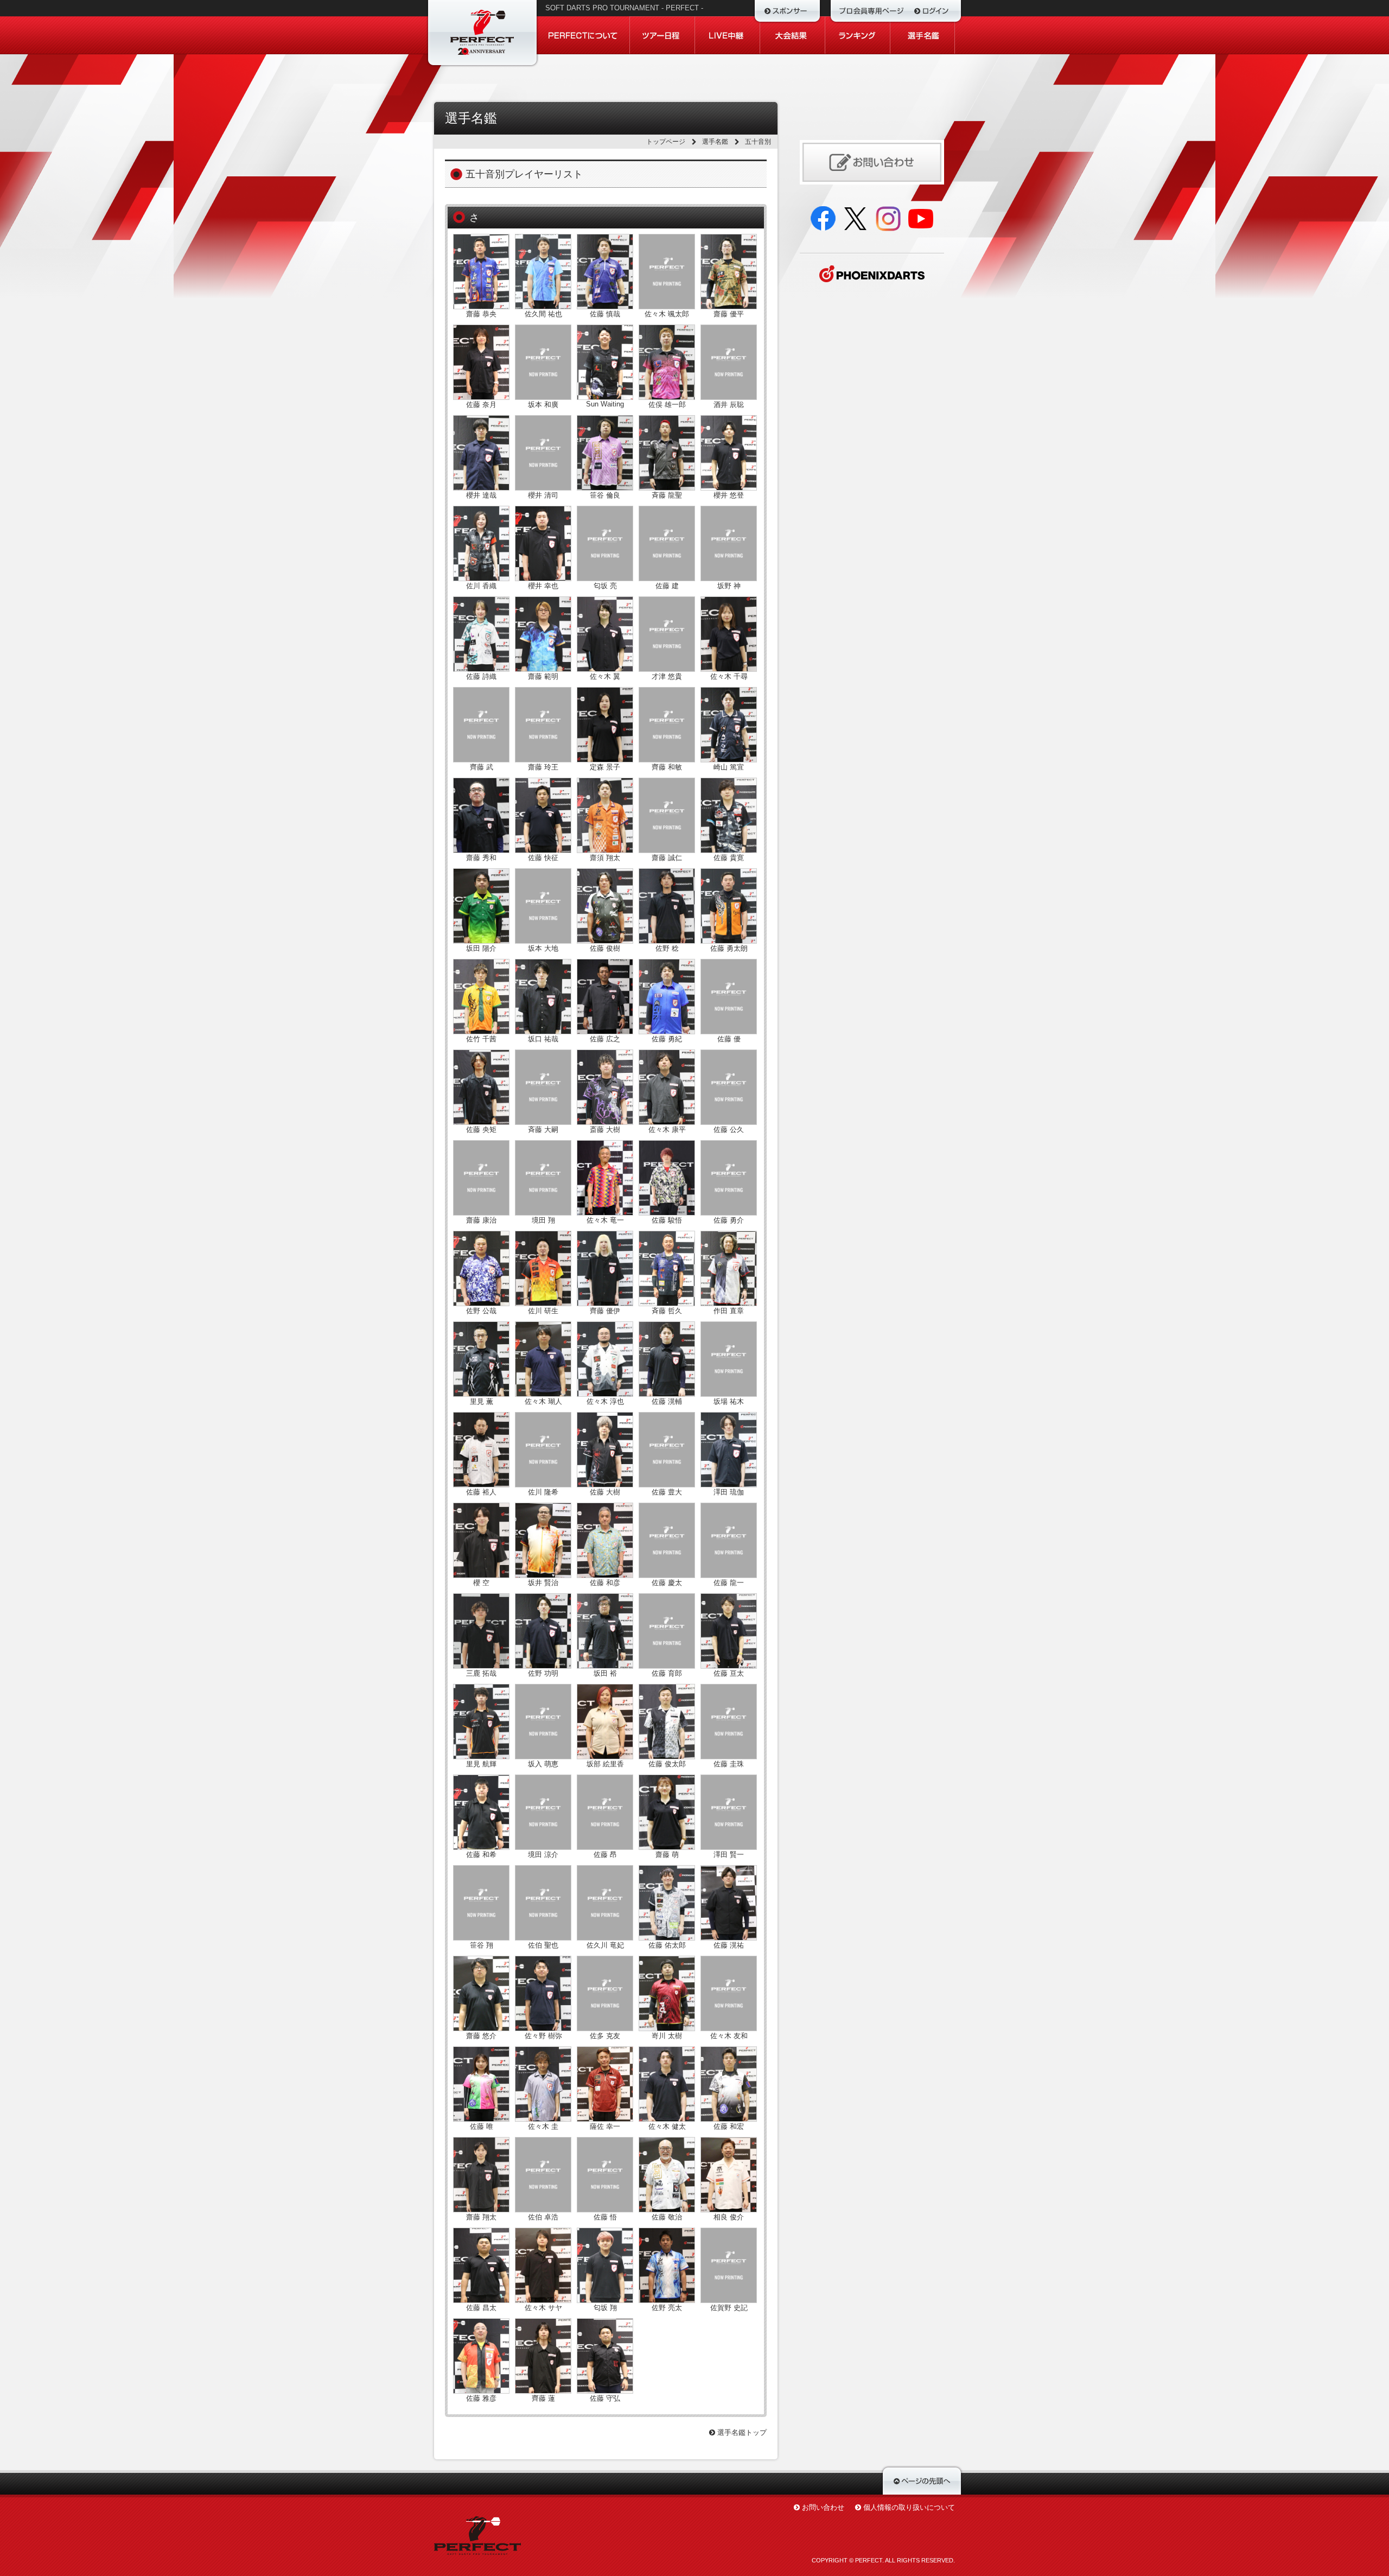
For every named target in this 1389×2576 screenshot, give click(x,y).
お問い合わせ (823, 2507)
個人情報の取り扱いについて (909, 2507)
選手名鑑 (715, 142)
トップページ (666, 142)
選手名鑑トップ (741, 2432)
